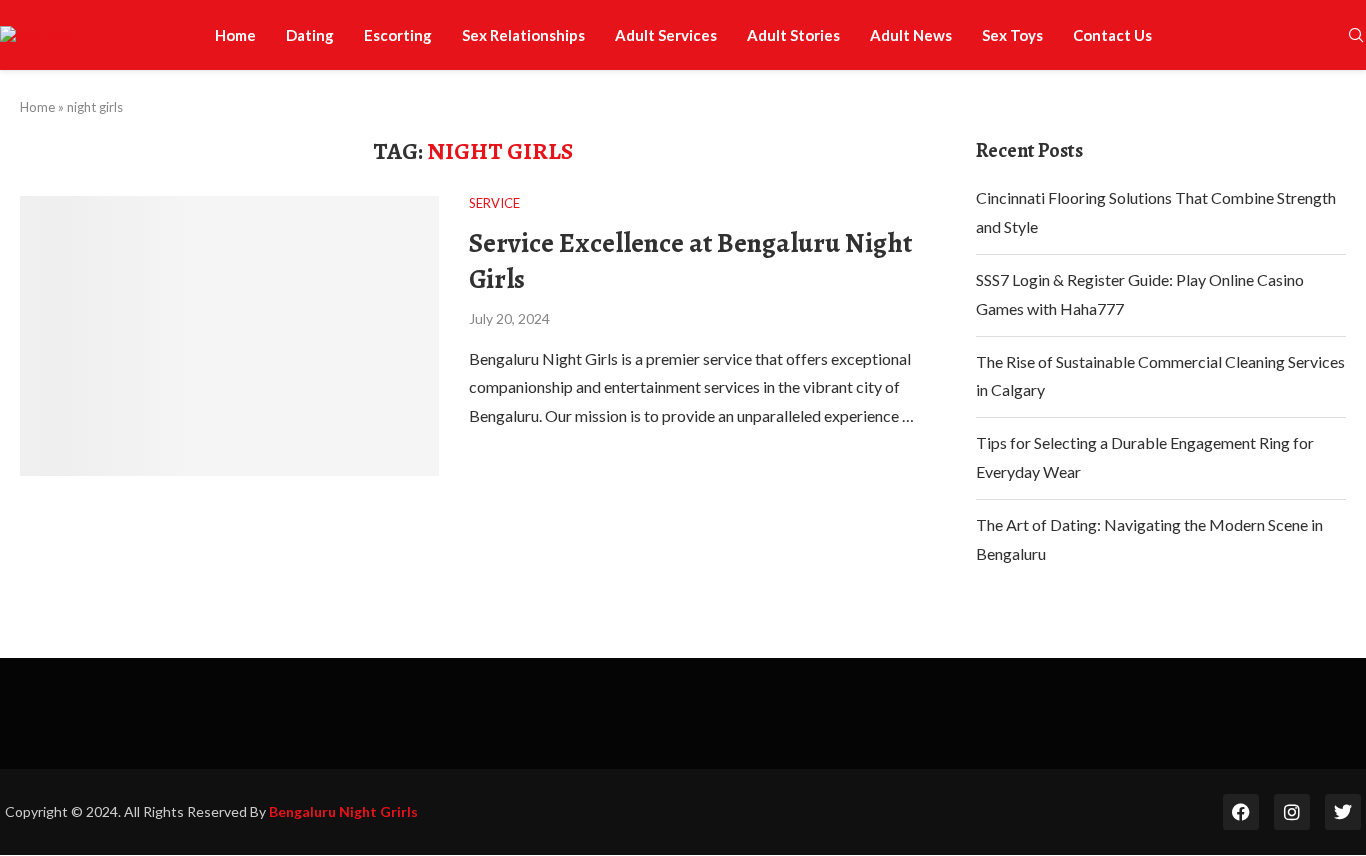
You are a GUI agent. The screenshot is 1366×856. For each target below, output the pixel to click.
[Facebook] (1241, 812)
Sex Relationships (523, 35)
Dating (310, 35)
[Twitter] (1343, 812)
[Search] (1356, 36)
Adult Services (666, 35)
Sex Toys (1012, 35)
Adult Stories (793, 35)
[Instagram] (1292, 812)
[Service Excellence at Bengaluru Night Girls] (229, 335)
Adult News (911, 35)
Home (235, 35)
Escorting (398, 35)
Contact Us (1112, 35)
